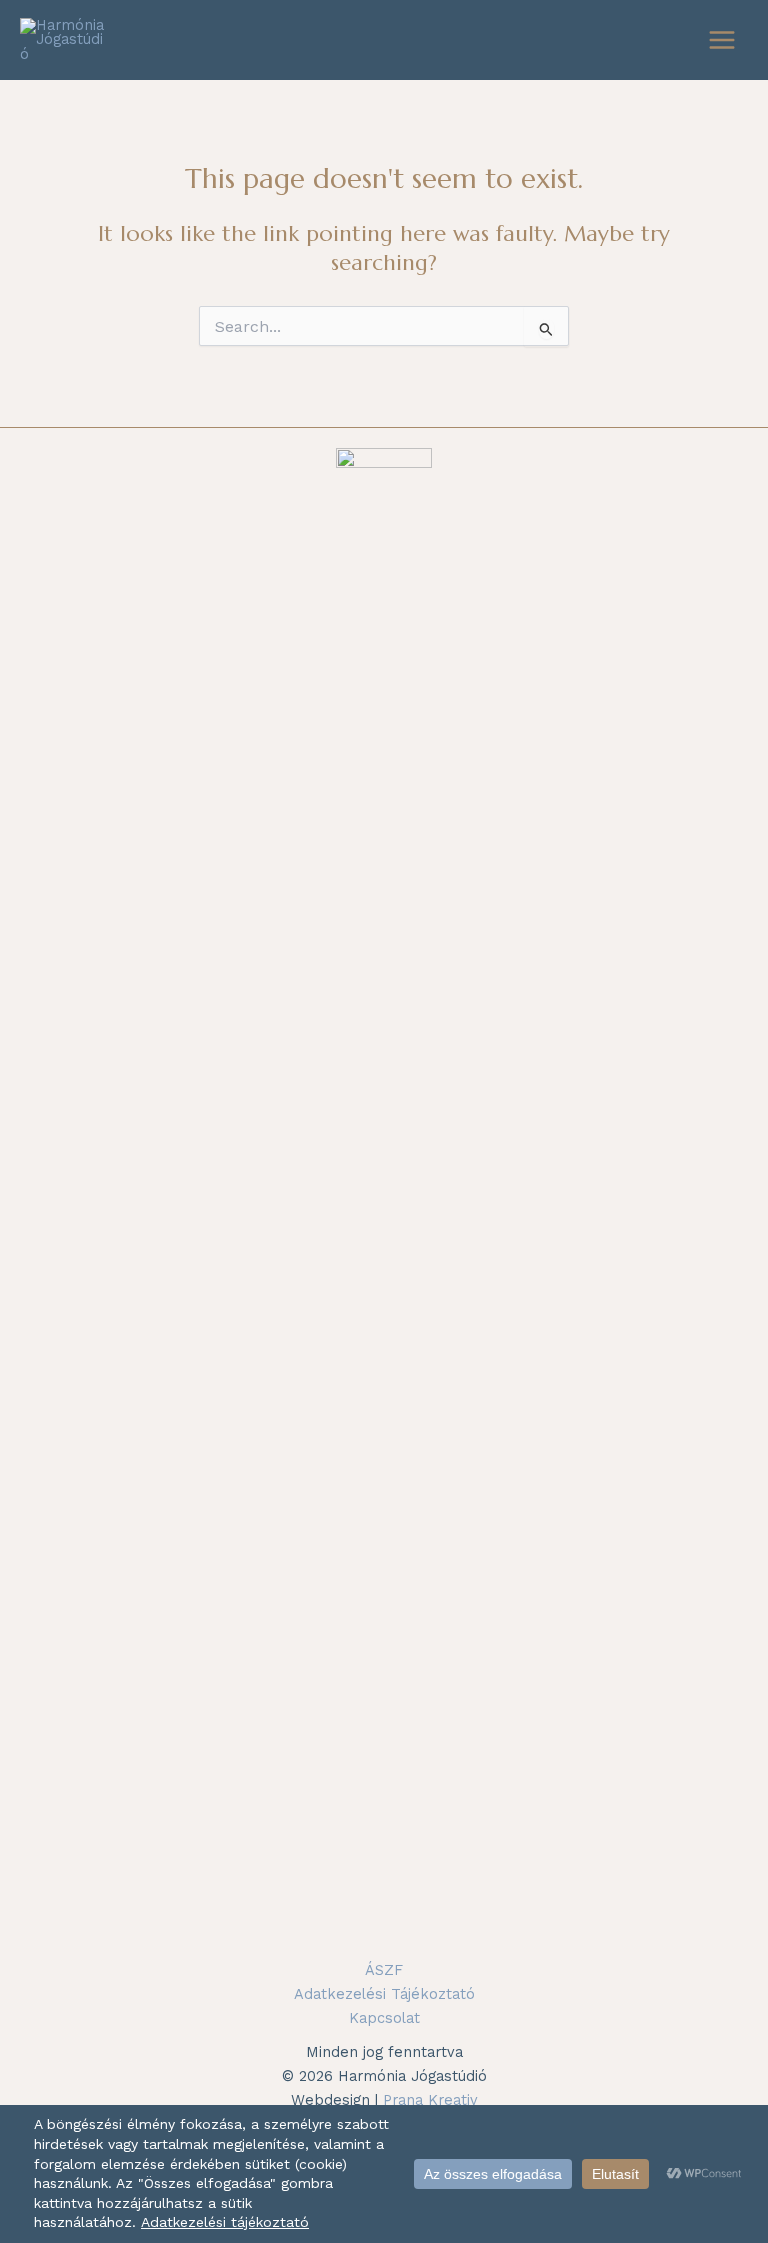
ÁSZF (384, 1970)
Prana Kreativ (430, 2100)
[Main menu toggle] (722, 40)
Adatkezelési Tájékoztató (384, 1994)
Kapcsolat (384, 2018)
